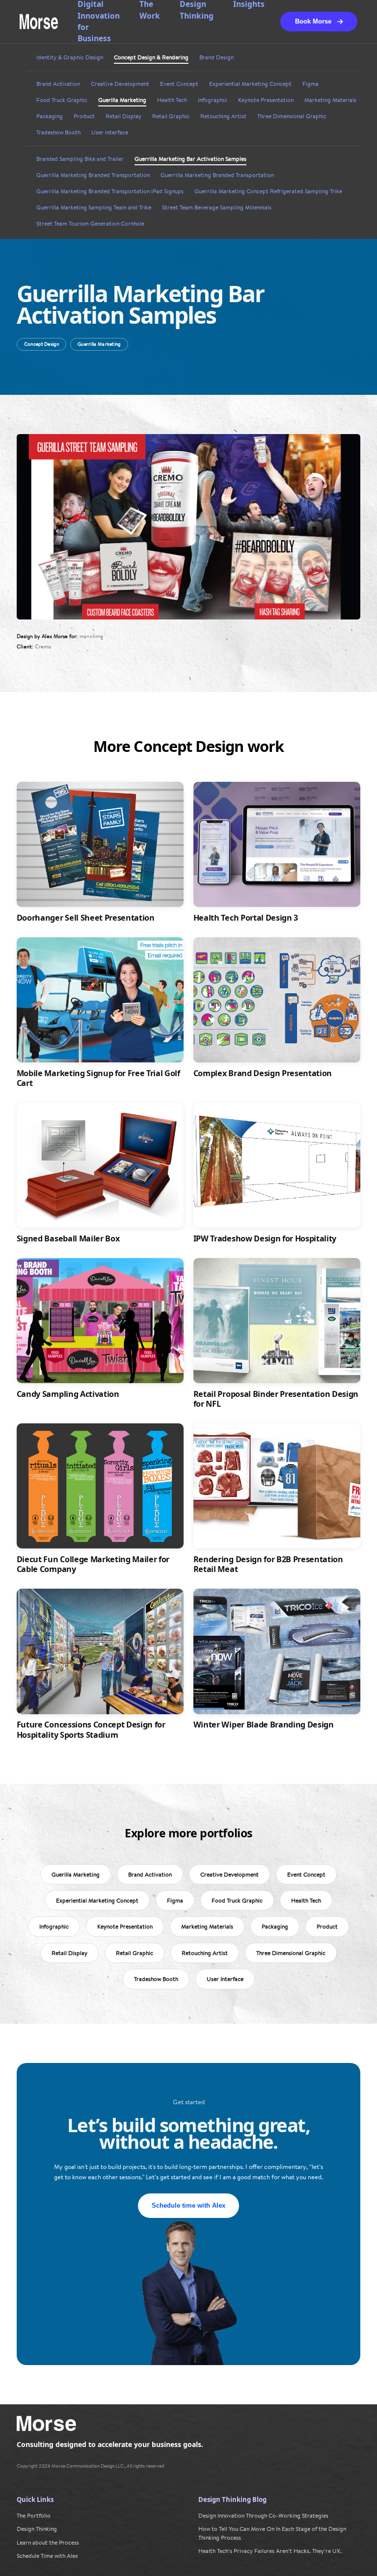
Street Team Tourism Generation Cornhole (90, 224)
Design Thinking (37, 2529)
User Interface (110, 132)
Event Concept (179, 84)
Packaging (50, 116)
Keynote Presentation (266, 100)
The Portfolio (34, 2515)
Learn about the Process (48, 2542)
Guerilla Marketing (122, 100)
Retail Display (123, 116)
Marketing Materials (330, 100)
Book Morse (313, 21)
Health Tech (172, 100)
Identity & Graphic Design (70, 57)
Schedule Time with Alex (47, 2556)
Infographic (213, 100)
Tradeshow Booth (58, 132)
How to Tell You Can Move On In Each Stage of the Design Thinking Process (272, 2533)
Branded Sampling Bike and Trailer (80, 159)
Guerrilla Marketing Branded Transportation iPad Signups (110, 191)
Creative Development (120, 84)
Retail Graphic (171, 116)
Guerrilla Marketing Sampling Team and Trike (94, 207)
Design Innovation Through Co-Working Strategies (263, 2515)
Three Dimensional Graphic (292, 116)
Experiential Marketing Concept (250, 84)
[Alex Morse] (39, 22)
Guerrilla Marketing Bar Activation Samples (190, 159)
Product (84, 116)
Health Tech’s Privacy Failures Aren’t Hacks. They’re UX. (270, 2551)
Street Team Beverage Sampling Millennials (217, 207)
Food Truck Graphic (62, 100)
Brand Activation (58, 84)
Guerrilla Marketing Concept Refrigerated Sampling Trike (268, 191)
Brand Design (216, 57)
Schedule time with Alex (188, 2205)
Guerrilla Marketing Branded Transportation (93, 175)
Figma (310, 84)
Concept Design (41, 344)
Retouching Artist (223, 116)
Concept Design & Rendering (151, 57)
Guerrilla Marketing (99, 344)
